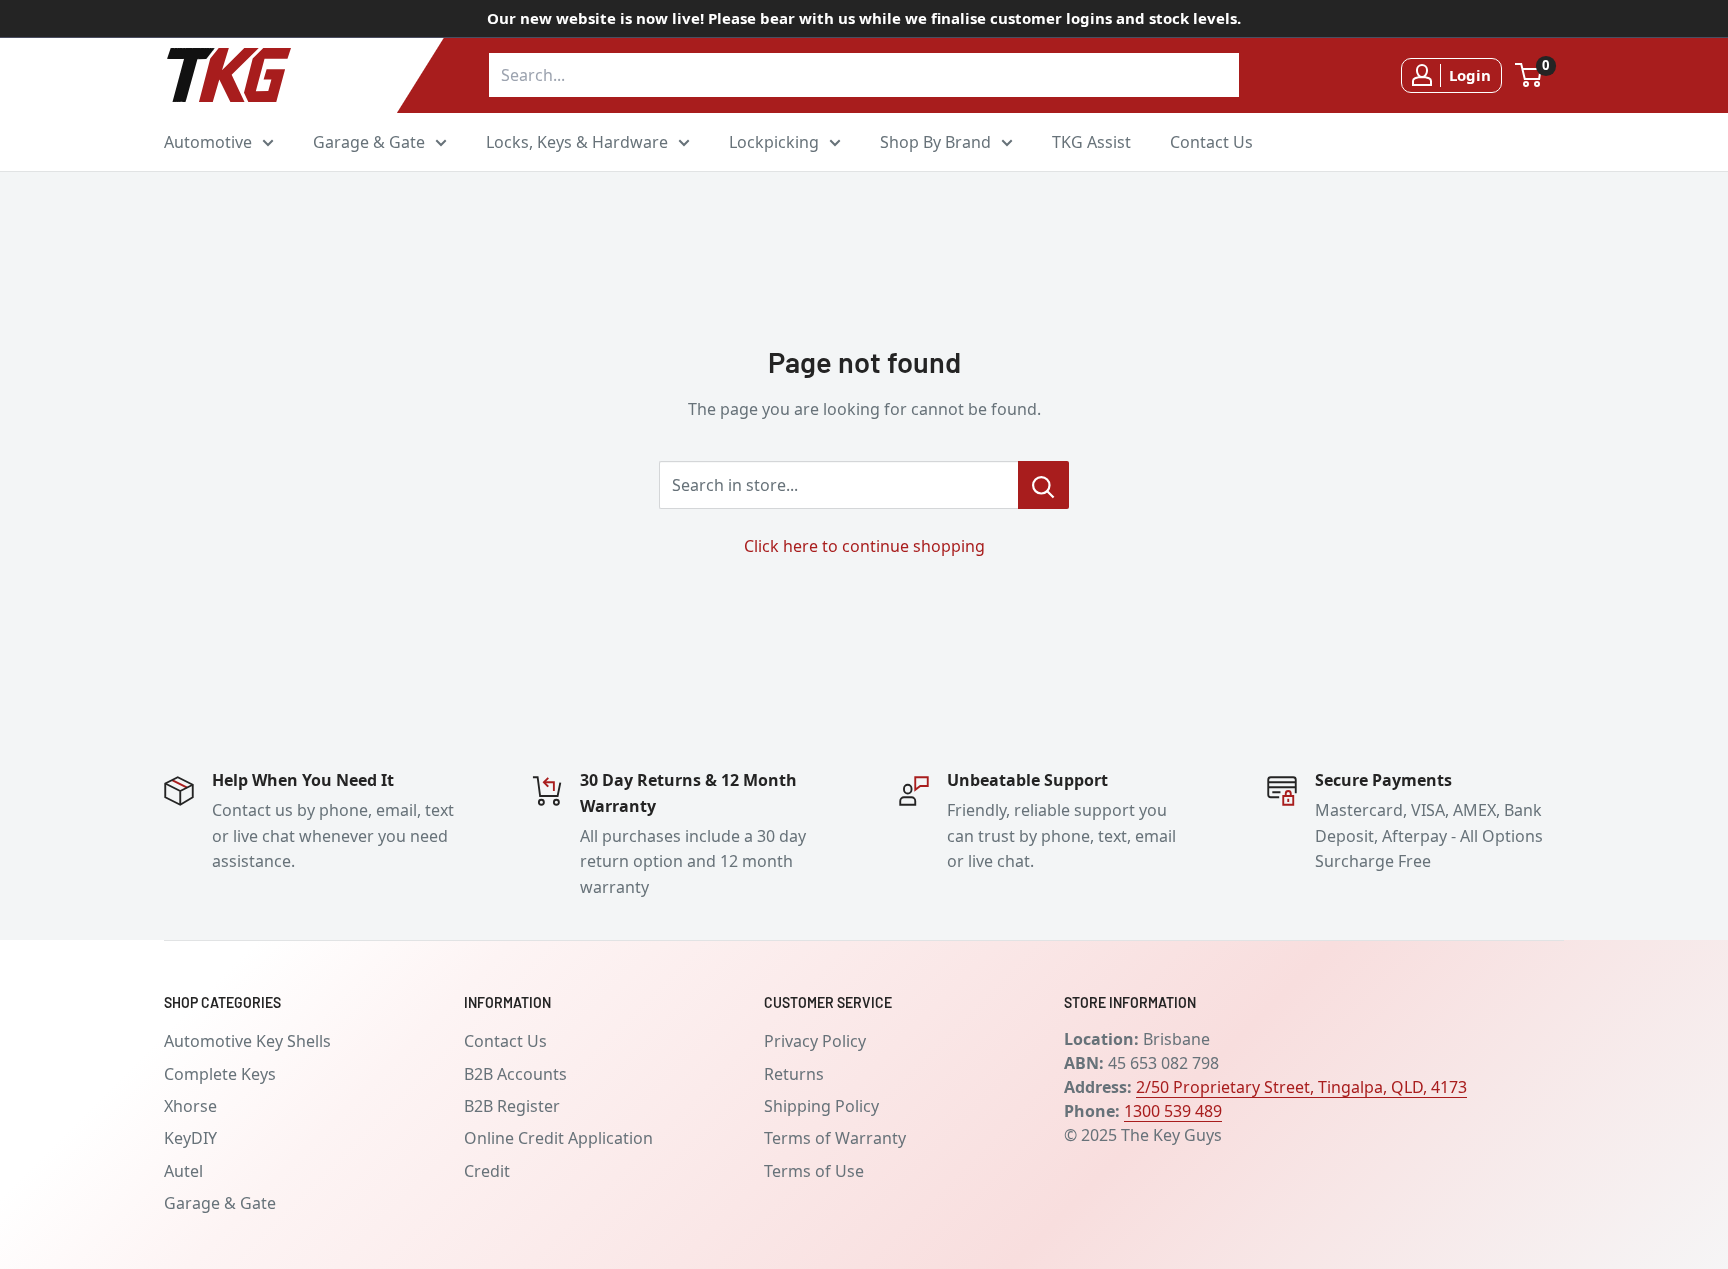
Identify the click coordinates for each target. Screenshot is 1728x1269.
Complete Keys (220, 1074)
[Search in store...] (1043, 485)
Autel (183, 1171)
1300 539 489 (1173, 1111)
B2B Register (512, 1106)
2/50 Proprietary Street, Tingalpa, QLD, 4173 (1301, 1087)
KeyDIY (190, 1138)
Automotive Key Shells (247, 1041)
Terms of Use (814, 1171)
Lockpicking (774, 141)
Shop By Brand (935, 141)
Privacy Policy (815, 1041)
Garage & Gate (369, 141)
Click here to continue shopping (864, 546)
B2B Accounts (515, 1074)
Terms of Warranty (835, 1138)
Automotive (208, 141)
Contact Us (1211, 141)
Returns (794, 1074)
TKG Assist (1091, 141)
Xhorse (190, 1106)
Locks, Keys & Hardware (577, 141)
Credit (487, 1171)
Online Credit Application (558, 1138)
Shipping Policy (821, 1106)
